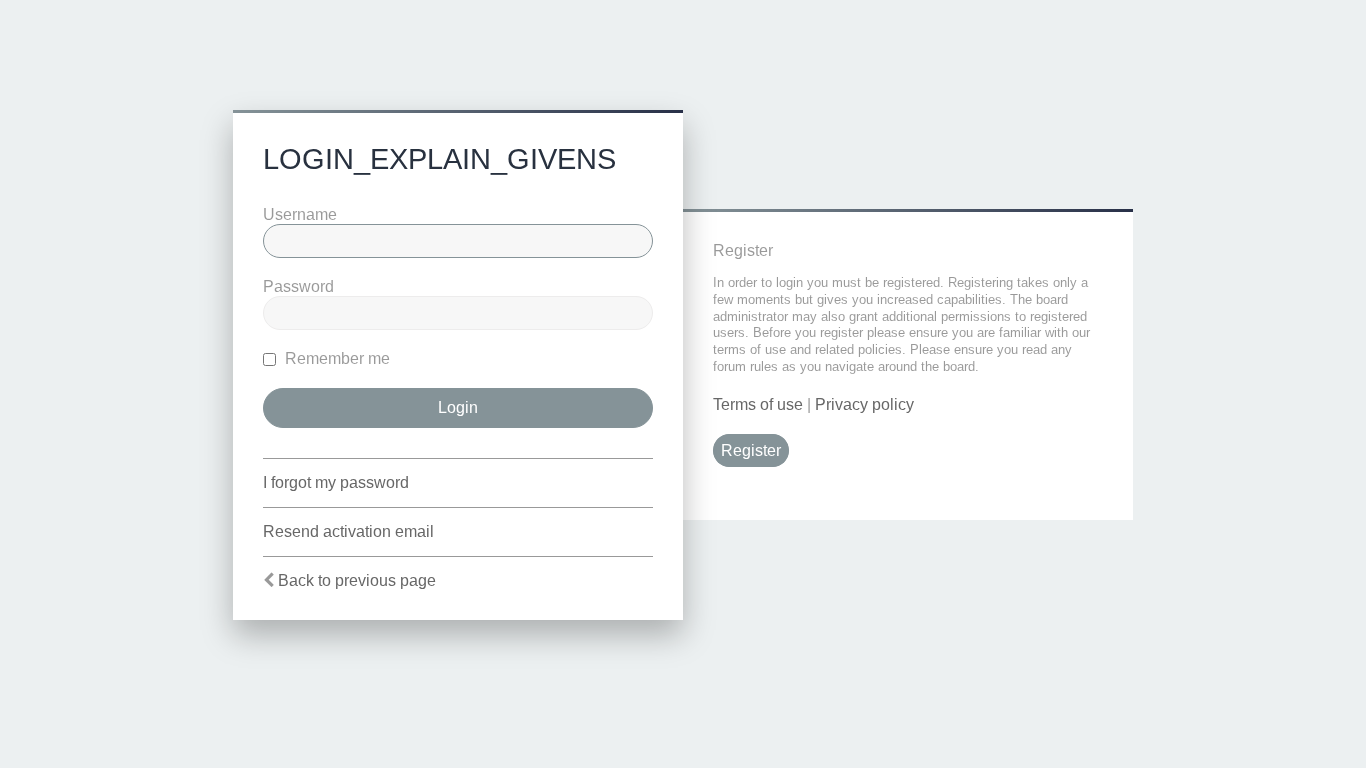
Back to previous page (357, 580)
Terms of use (758, 404)
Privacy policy (864, 404)
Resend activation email (348, 531)
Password (298, 286)
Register (751, 450)
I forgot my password (336, 482)
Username (300, 214)
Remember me (335, 358)
